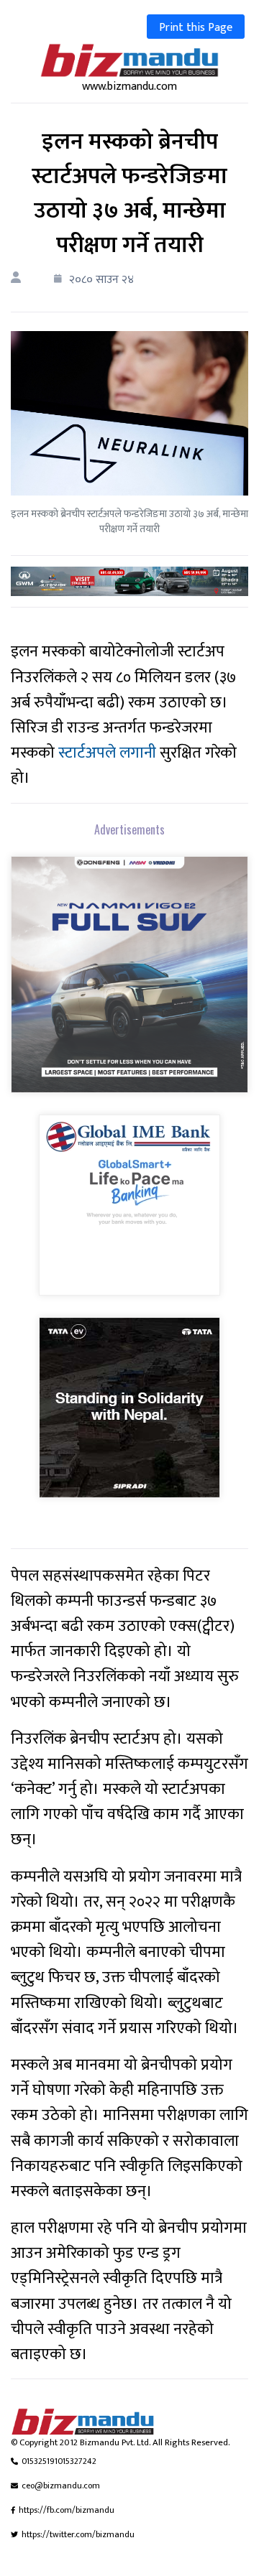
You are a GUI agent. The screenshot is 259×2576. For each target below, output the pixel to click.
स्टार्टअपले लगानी (107, 753)
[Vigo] (129, 984)
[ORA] (129, 581)
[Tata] (129, 1417)
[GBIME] (129, 1215)
